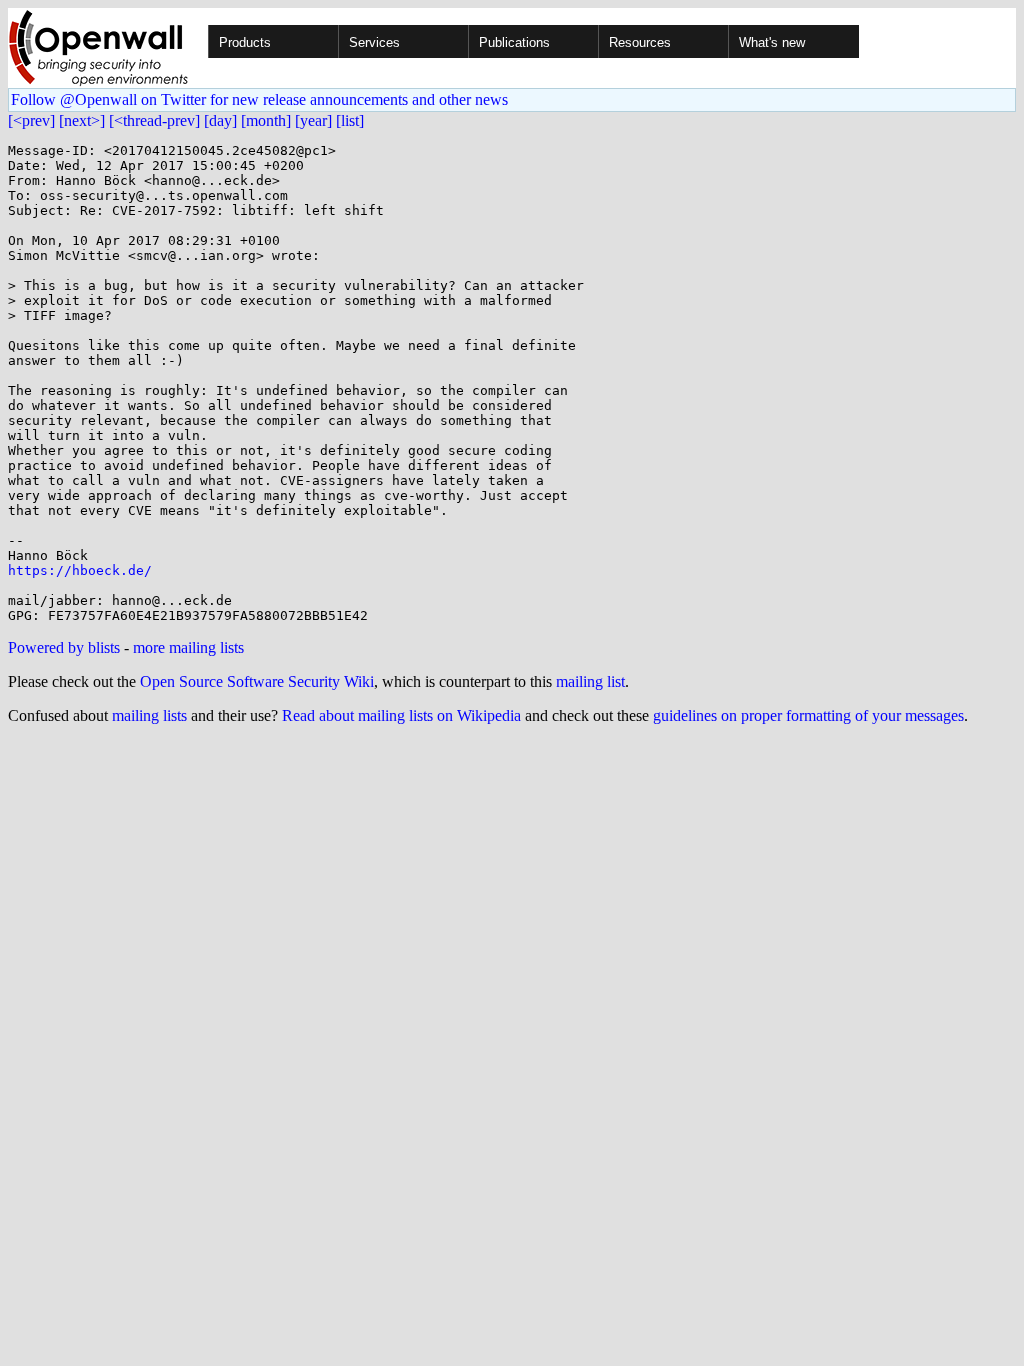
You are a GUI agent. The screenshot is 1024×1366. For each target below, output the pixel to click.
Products (245, 42)
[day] (220, 120)
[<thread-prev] (154, 120)
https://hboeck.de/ (80, 570)
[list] (350, 120)
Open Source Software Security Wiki (257, 681)
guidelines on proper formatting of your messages (808, 715)
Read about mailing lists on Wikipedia (401, 715)
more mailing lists (188, 647)
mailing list (590, 681)
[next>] (82, 120)
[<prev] (31, 120)
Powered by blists (64, 647)
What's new (772, 42)
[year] (313, 120)
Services (374, 42)
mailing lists (149, 715)
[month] (266, 120)
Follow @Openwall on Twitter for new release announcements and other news (259, 99)
